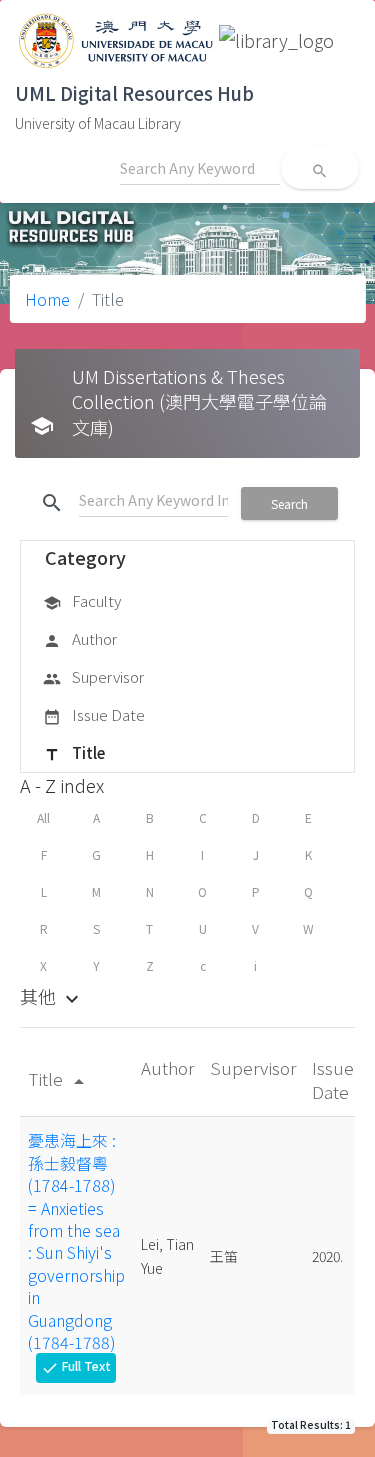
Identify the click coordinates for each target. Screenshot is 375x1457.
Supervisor (93, 676)
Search (289, 503)
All (43, 817)
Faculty (82, 600)
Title (74, 752)
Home (47, 299)
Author (80, 638)
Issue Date (94, 714)
